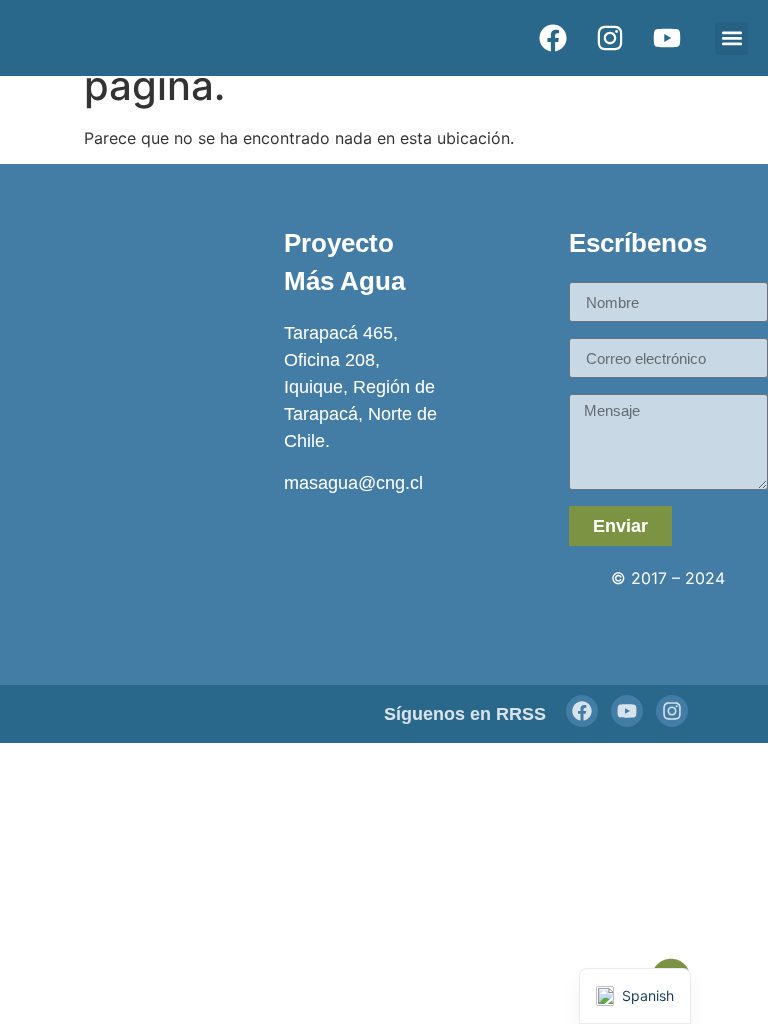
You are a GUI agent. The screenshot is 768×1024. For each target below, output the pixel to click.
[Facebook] (582, 711)
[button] (731, 38)
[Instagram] (672, 711)
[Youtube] (627, 711)
